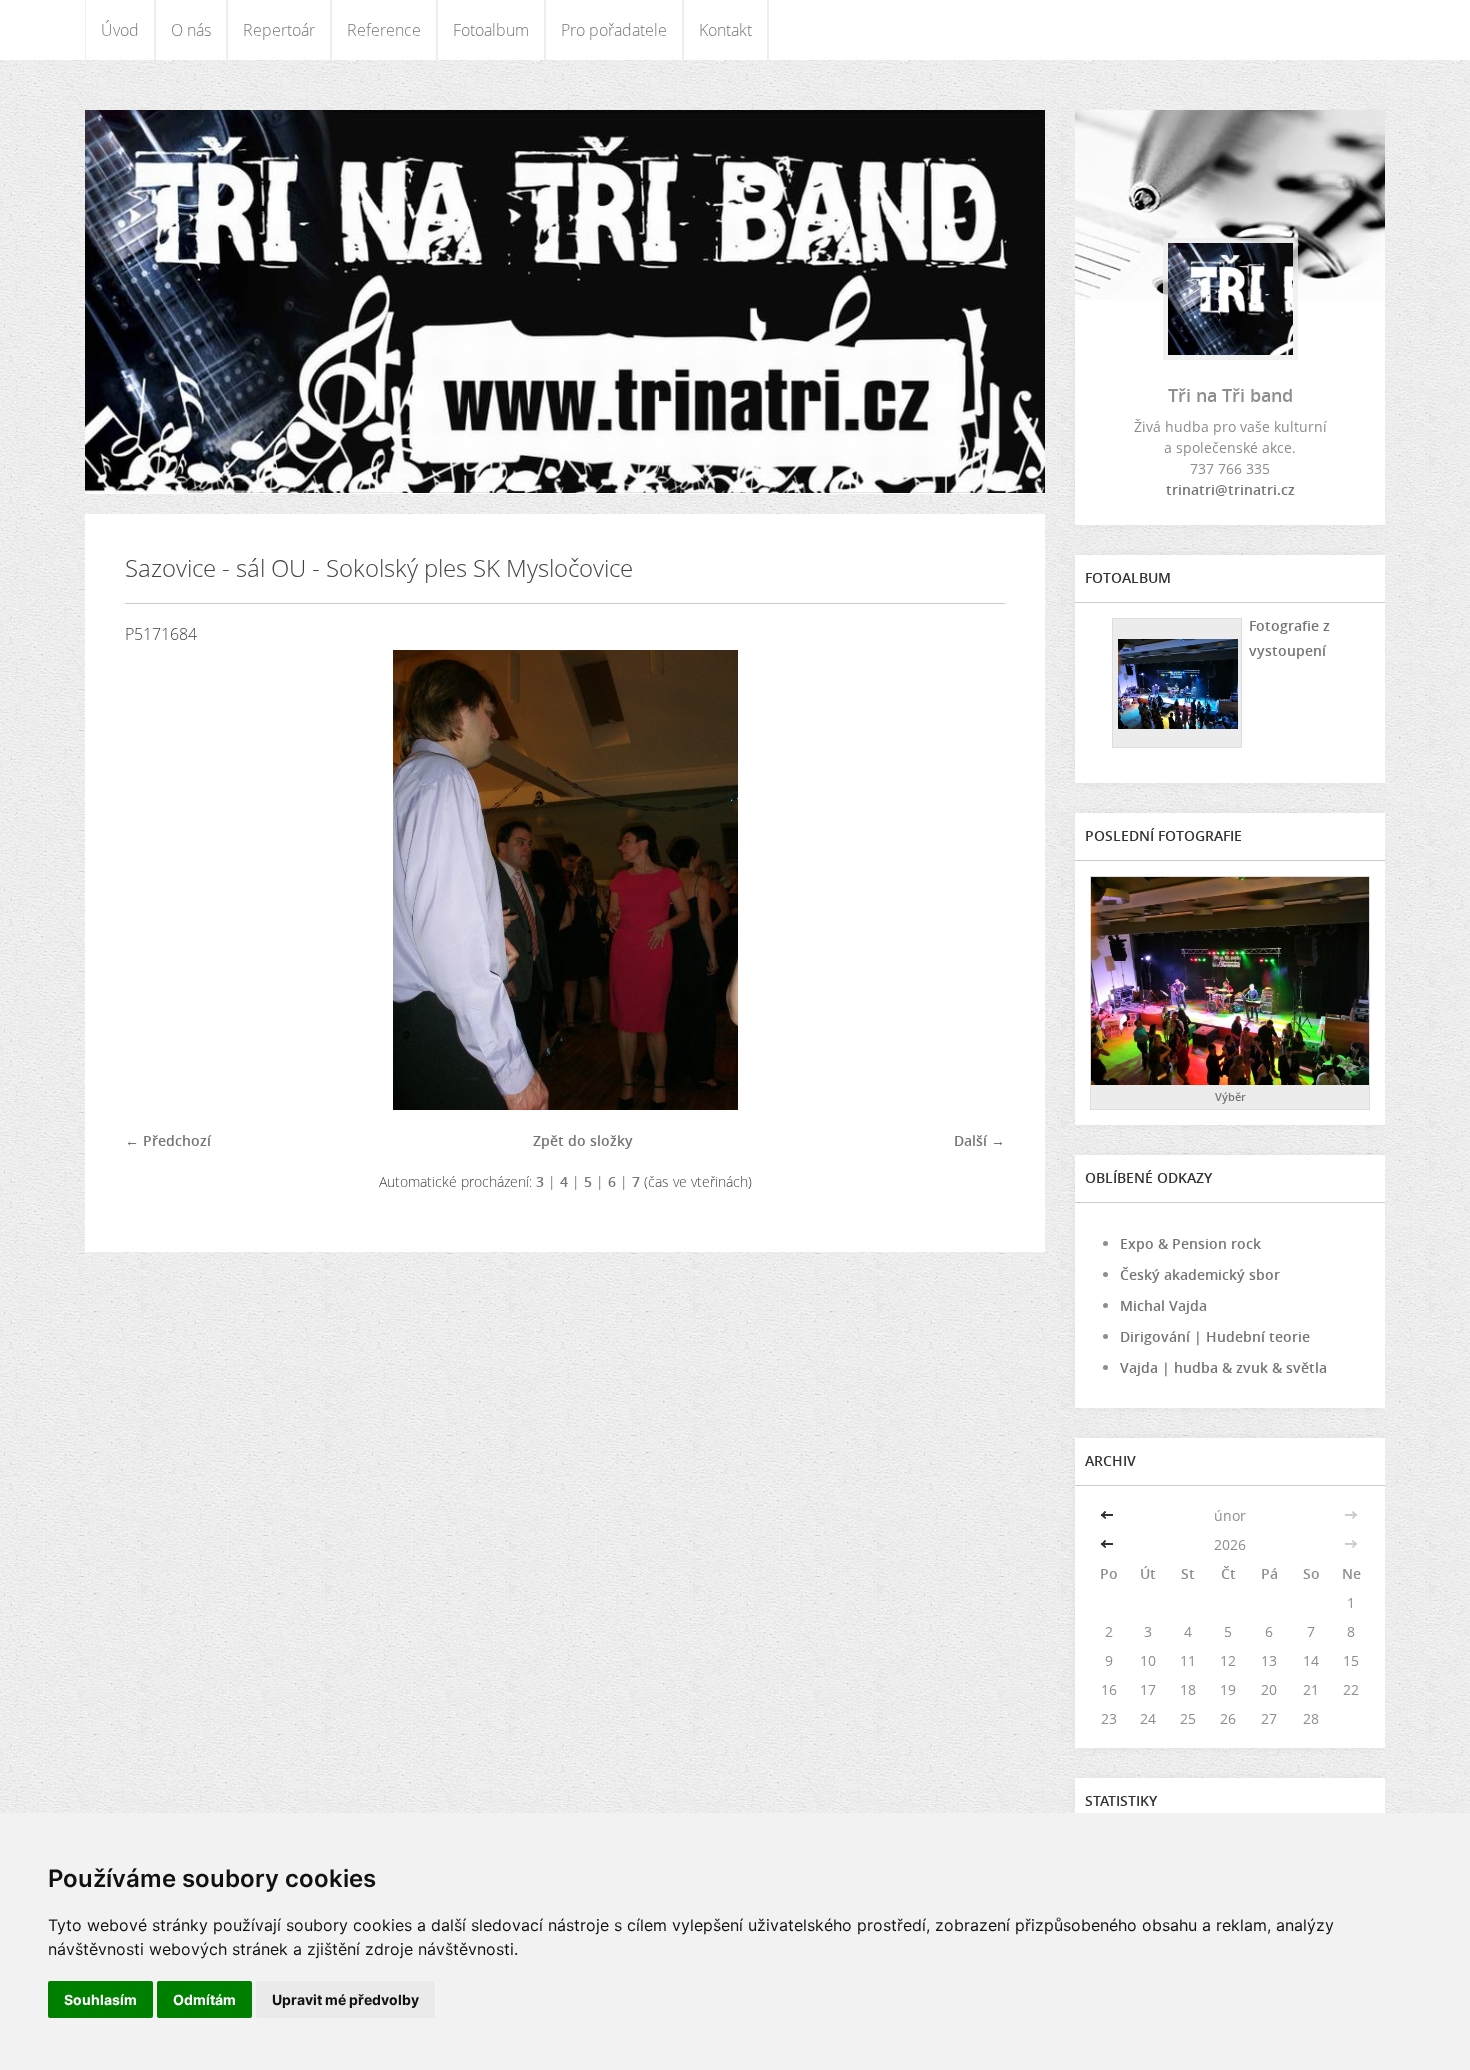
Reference (384, 30)
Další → (979, 1140)
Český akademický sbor (1200, 1274)
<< (1109, 1515)
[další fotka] (972, 880)
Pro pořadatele (614, 30)
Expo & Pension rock (1190, 1243)
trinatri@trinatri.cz (1230, 489)
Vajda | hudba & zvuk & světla (1223, 1367)
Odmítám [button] (204, 1999)
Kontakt (725, 30)
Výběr (1230, 1096)
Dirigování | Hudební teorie (1215, 1336)
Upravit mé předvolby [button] (345, 1999)
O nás (191, 30)
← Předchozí (168, 1140)
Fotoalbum (491, 30)
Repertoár (279, 30)
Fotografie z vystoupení (1289, 638)
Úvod (120, 30)
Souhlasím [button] (100, 1999)
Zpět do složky (583, 1140)
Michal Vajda (1163, 1305)
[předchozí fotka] (157, 880)
